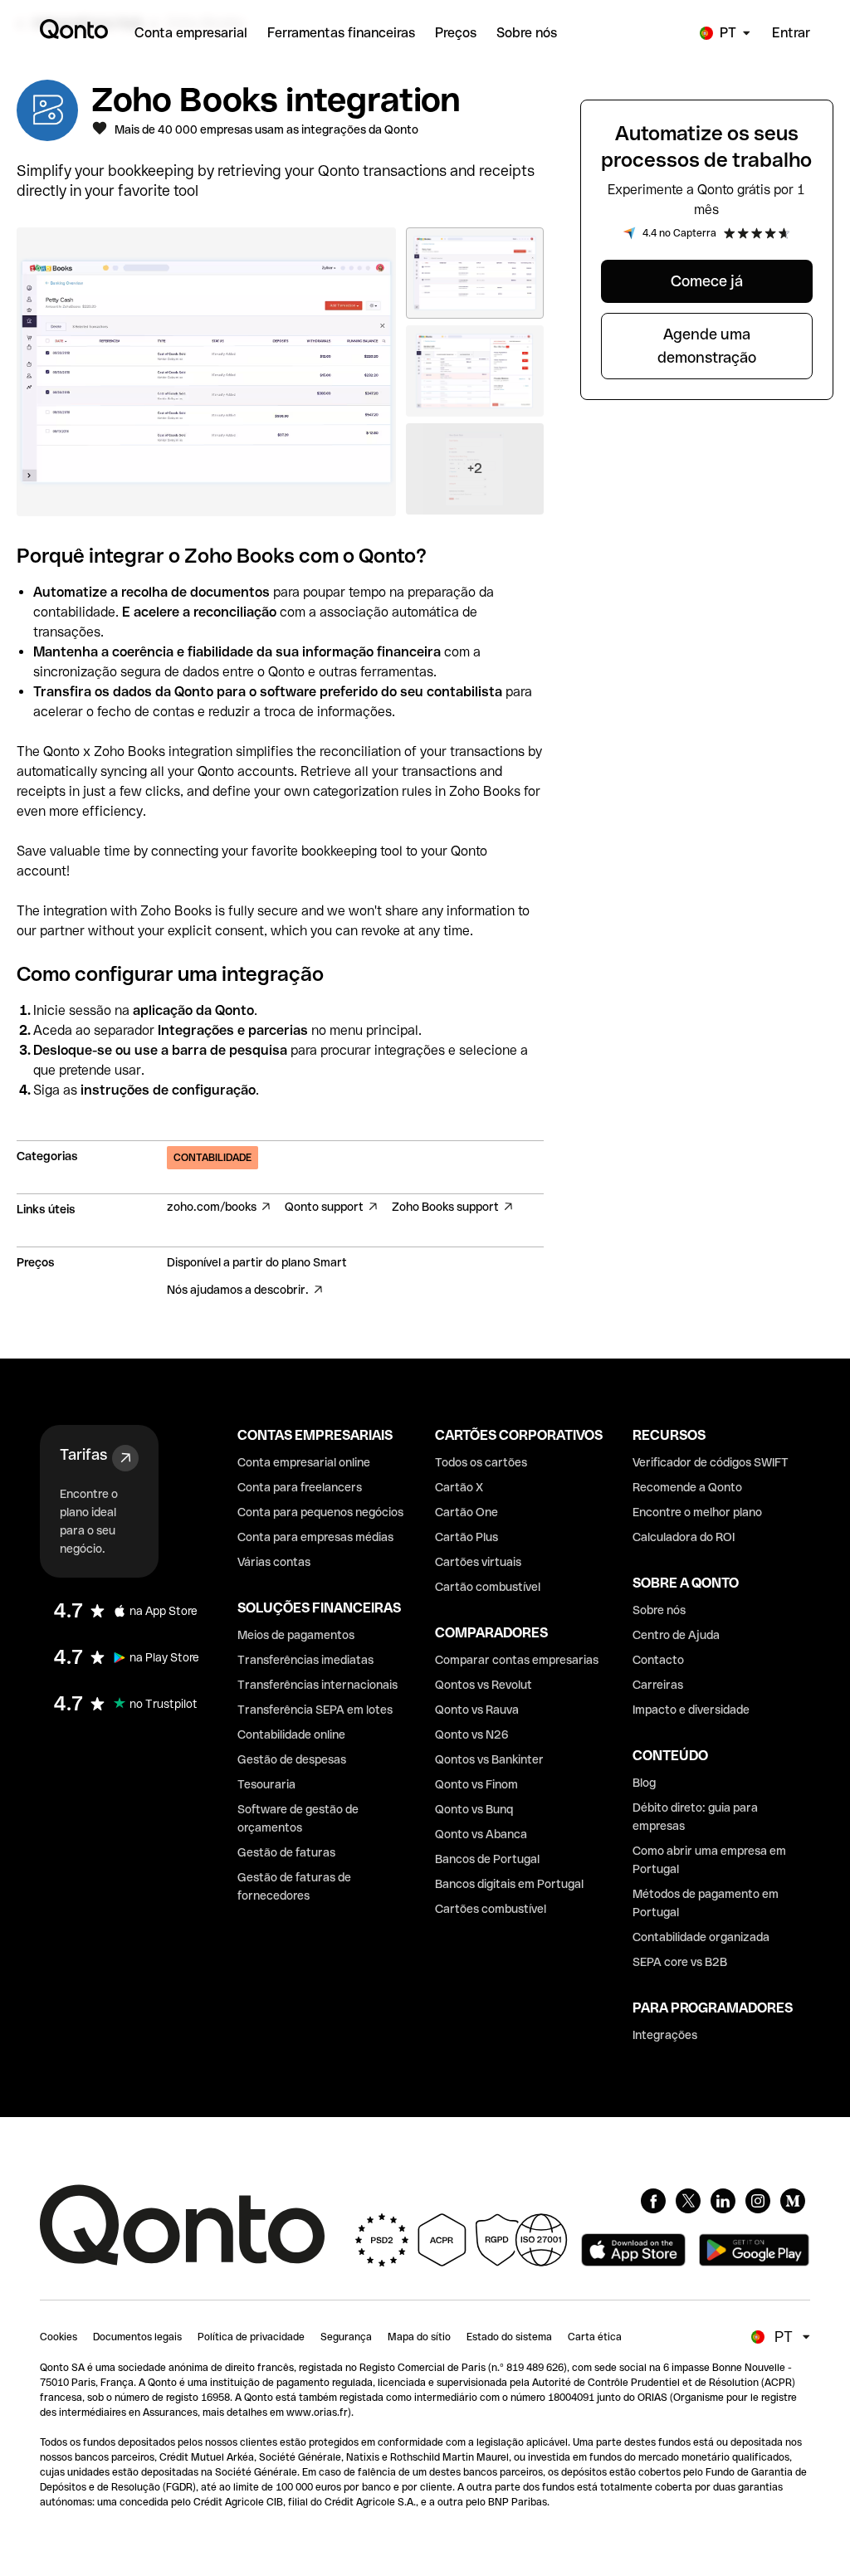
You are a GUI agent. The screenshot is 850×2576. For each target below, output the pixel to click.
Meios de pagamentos (296, 1635)
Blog (644, 1783)
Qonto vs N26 (472, 1734)
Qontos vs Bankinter (489, 1759)
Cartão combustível (488, 1587)
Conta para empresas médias (315, 1537)
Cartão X (459, 1487)
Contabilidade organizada (701, 1937)
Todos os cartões (481, 1462)
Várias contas (274, 1562)
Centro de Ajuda (676, 1635)
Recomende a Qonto (687, 1487)
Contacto (658, 1660)
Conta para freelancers (300, 1487)
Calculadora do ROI (684, 1537)
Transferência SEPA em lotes (315, 1710)
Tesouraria (266, 1784)
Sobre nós (659, 1610)
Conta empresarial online (304, 1462)
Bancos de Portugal (487, 1859)
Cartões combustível (491, 1909)
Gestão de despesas (292, 1759)
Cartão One (467, 1512)
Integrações (665, 2035)
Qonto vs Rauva (477, 1710)
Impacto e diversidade (691, 1710)
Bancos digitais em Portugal (509, 1884)
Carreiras (658, 1685)
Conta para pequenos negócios (320, 1512)
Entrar (791, 33)
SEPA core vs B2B (680, 1962)
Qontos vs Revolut (484, 1685)
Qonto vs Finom (476, 1784)
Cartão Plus (467, 1537)
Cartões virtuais (478, 1562)
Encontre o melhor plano (697, 1512)
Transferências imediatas (305, 1660)
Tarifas (83, 1454)
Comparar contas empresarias (517, 1660)
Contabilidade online (291, 1734)
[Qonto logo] (74, 29)
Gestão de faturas (286, 1852)
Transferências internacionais (318, 1685)
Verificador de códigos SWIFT (711, 1462)
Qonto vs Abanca (481, 1834)
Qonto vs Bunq (474, 1809)
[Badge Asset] (653, 2201)
